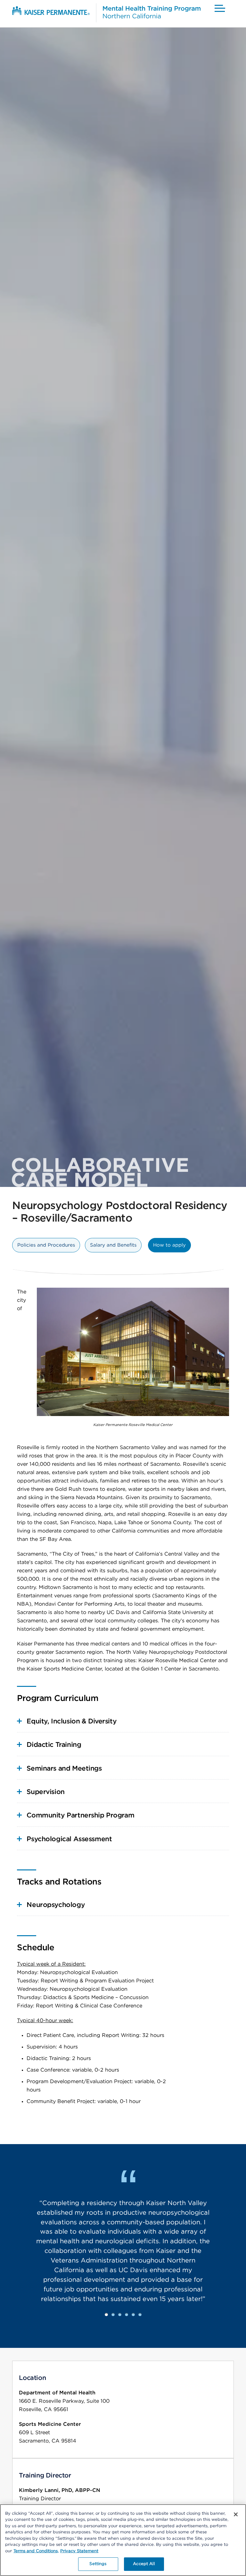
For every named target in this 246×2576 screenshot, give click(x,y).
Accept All (144, 2564)
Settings (98, 2564)
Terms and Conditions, (36, 2551)
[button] (219, 8)
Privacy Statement (79, 2551)
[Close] (236, 2514)
